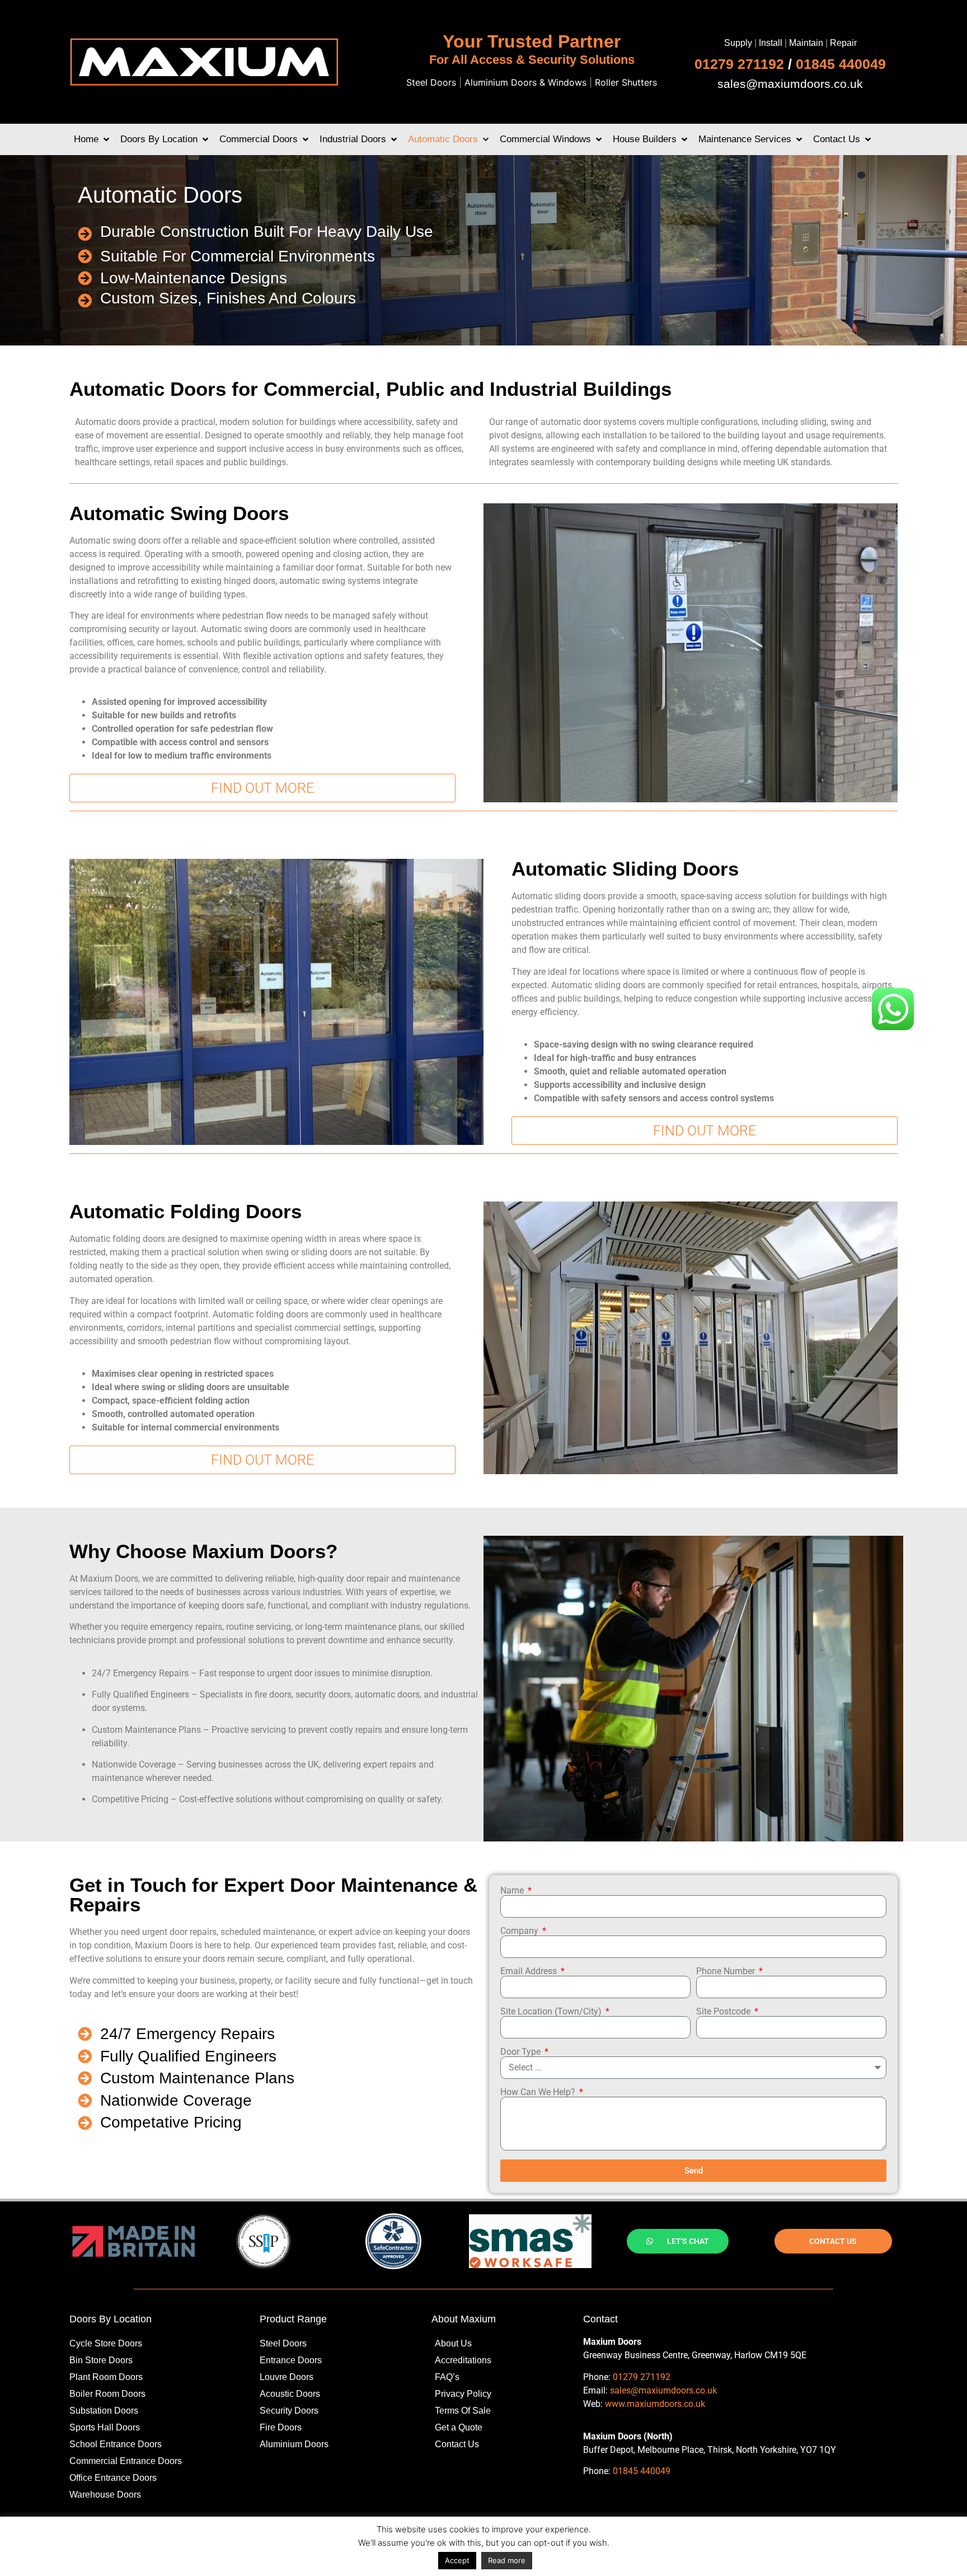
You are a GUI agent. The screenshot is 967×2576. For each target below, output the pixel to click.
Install (771, 43)
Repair (843, 43)
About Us (453, 2343)
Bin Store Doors (101, 2360)
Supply (738, 43)
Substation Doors (104, 2411)
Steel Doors (431, 82)
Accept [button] (457, 2560)
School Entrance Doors (116, 2444)
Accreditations (463, 2360)
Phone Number (727, 1971)
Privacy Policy (463, 2394)
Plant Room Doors (106, 2377)
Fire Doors (281, 2427)
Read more (507, 2560)
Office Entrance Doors (113, 2478)
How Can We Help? (539, 2092)
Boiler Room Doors (107, 2394)
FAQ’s (447, 2377)
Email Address (530, 1971)
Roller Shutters (626, 82)
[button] (93, 139)
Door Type (522, 2052)
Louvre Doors (287, 2377)
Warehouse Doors (105, 2495)
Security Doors (289, 2411)
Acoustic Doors (290, 2394)
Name (513, 1891)
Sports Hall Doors (105, 2427)
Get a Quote (459, 2427)
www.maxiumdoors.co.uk (655, 2404)
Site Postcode (724, 2012)
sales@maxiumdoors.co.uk (790, 84)
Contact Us (457, 2444)
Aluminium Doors (294, 2444)
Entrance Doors (291, 2360)
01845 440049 (841, 64)
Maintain (806, 43)
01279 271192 (739, 64)
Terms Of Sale (463, 2411)
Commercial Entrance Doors (126, 2461)
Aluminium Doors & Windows (525, 82)
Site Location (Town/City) (552, 2012)
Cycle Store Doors (106, 2343)
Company (520, 1931)
